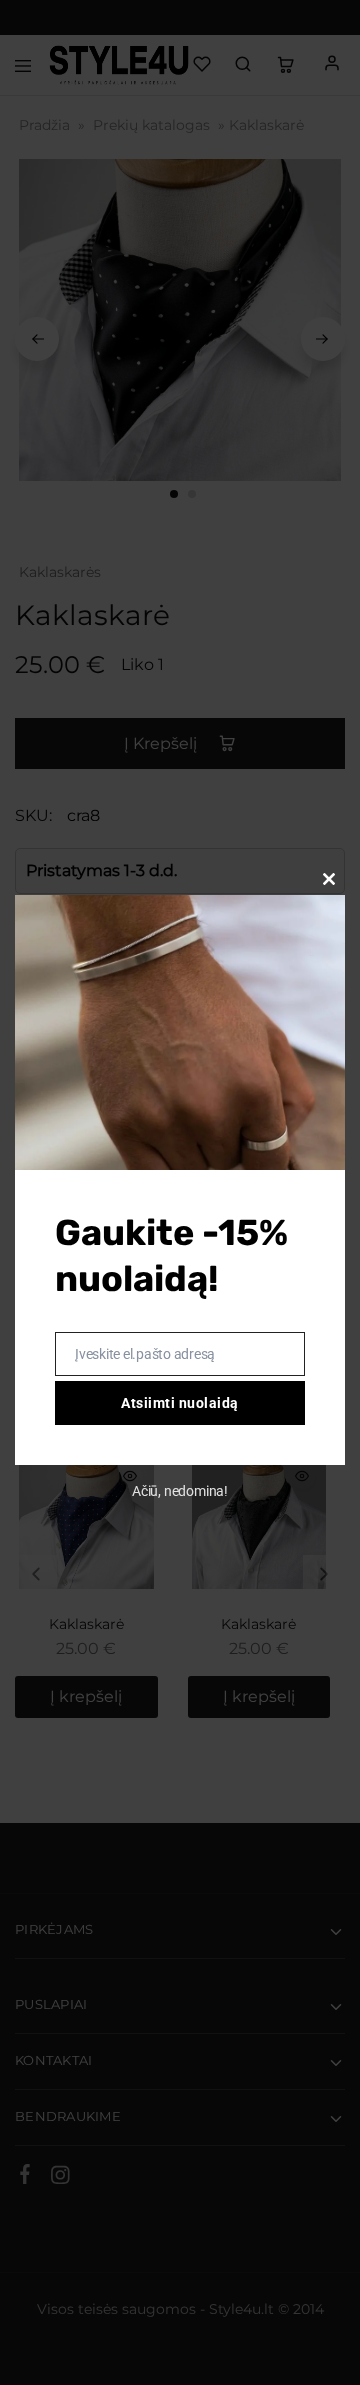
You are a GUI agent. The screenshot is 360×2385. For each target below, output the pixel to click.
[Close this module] (329, 879)
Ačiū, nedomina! (180, 1491)
